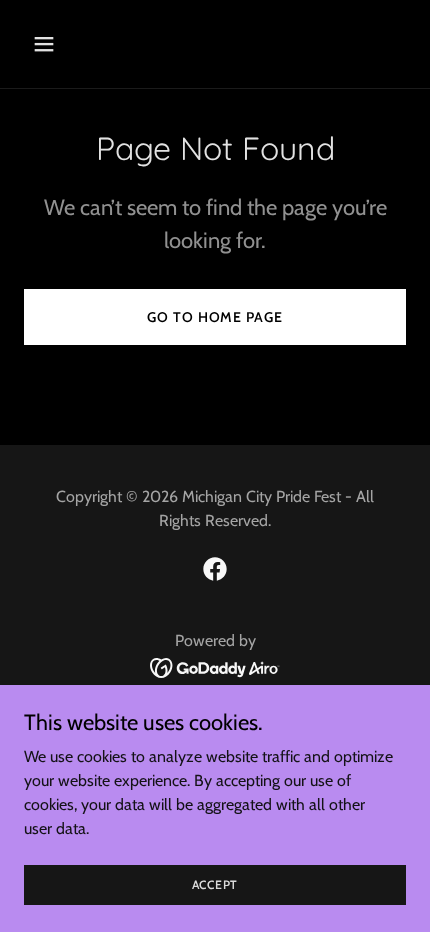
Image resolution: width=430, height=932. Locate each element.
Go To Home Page (214, 317)
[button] (67, 44)
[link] (215, 569)
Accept (215, 884)
